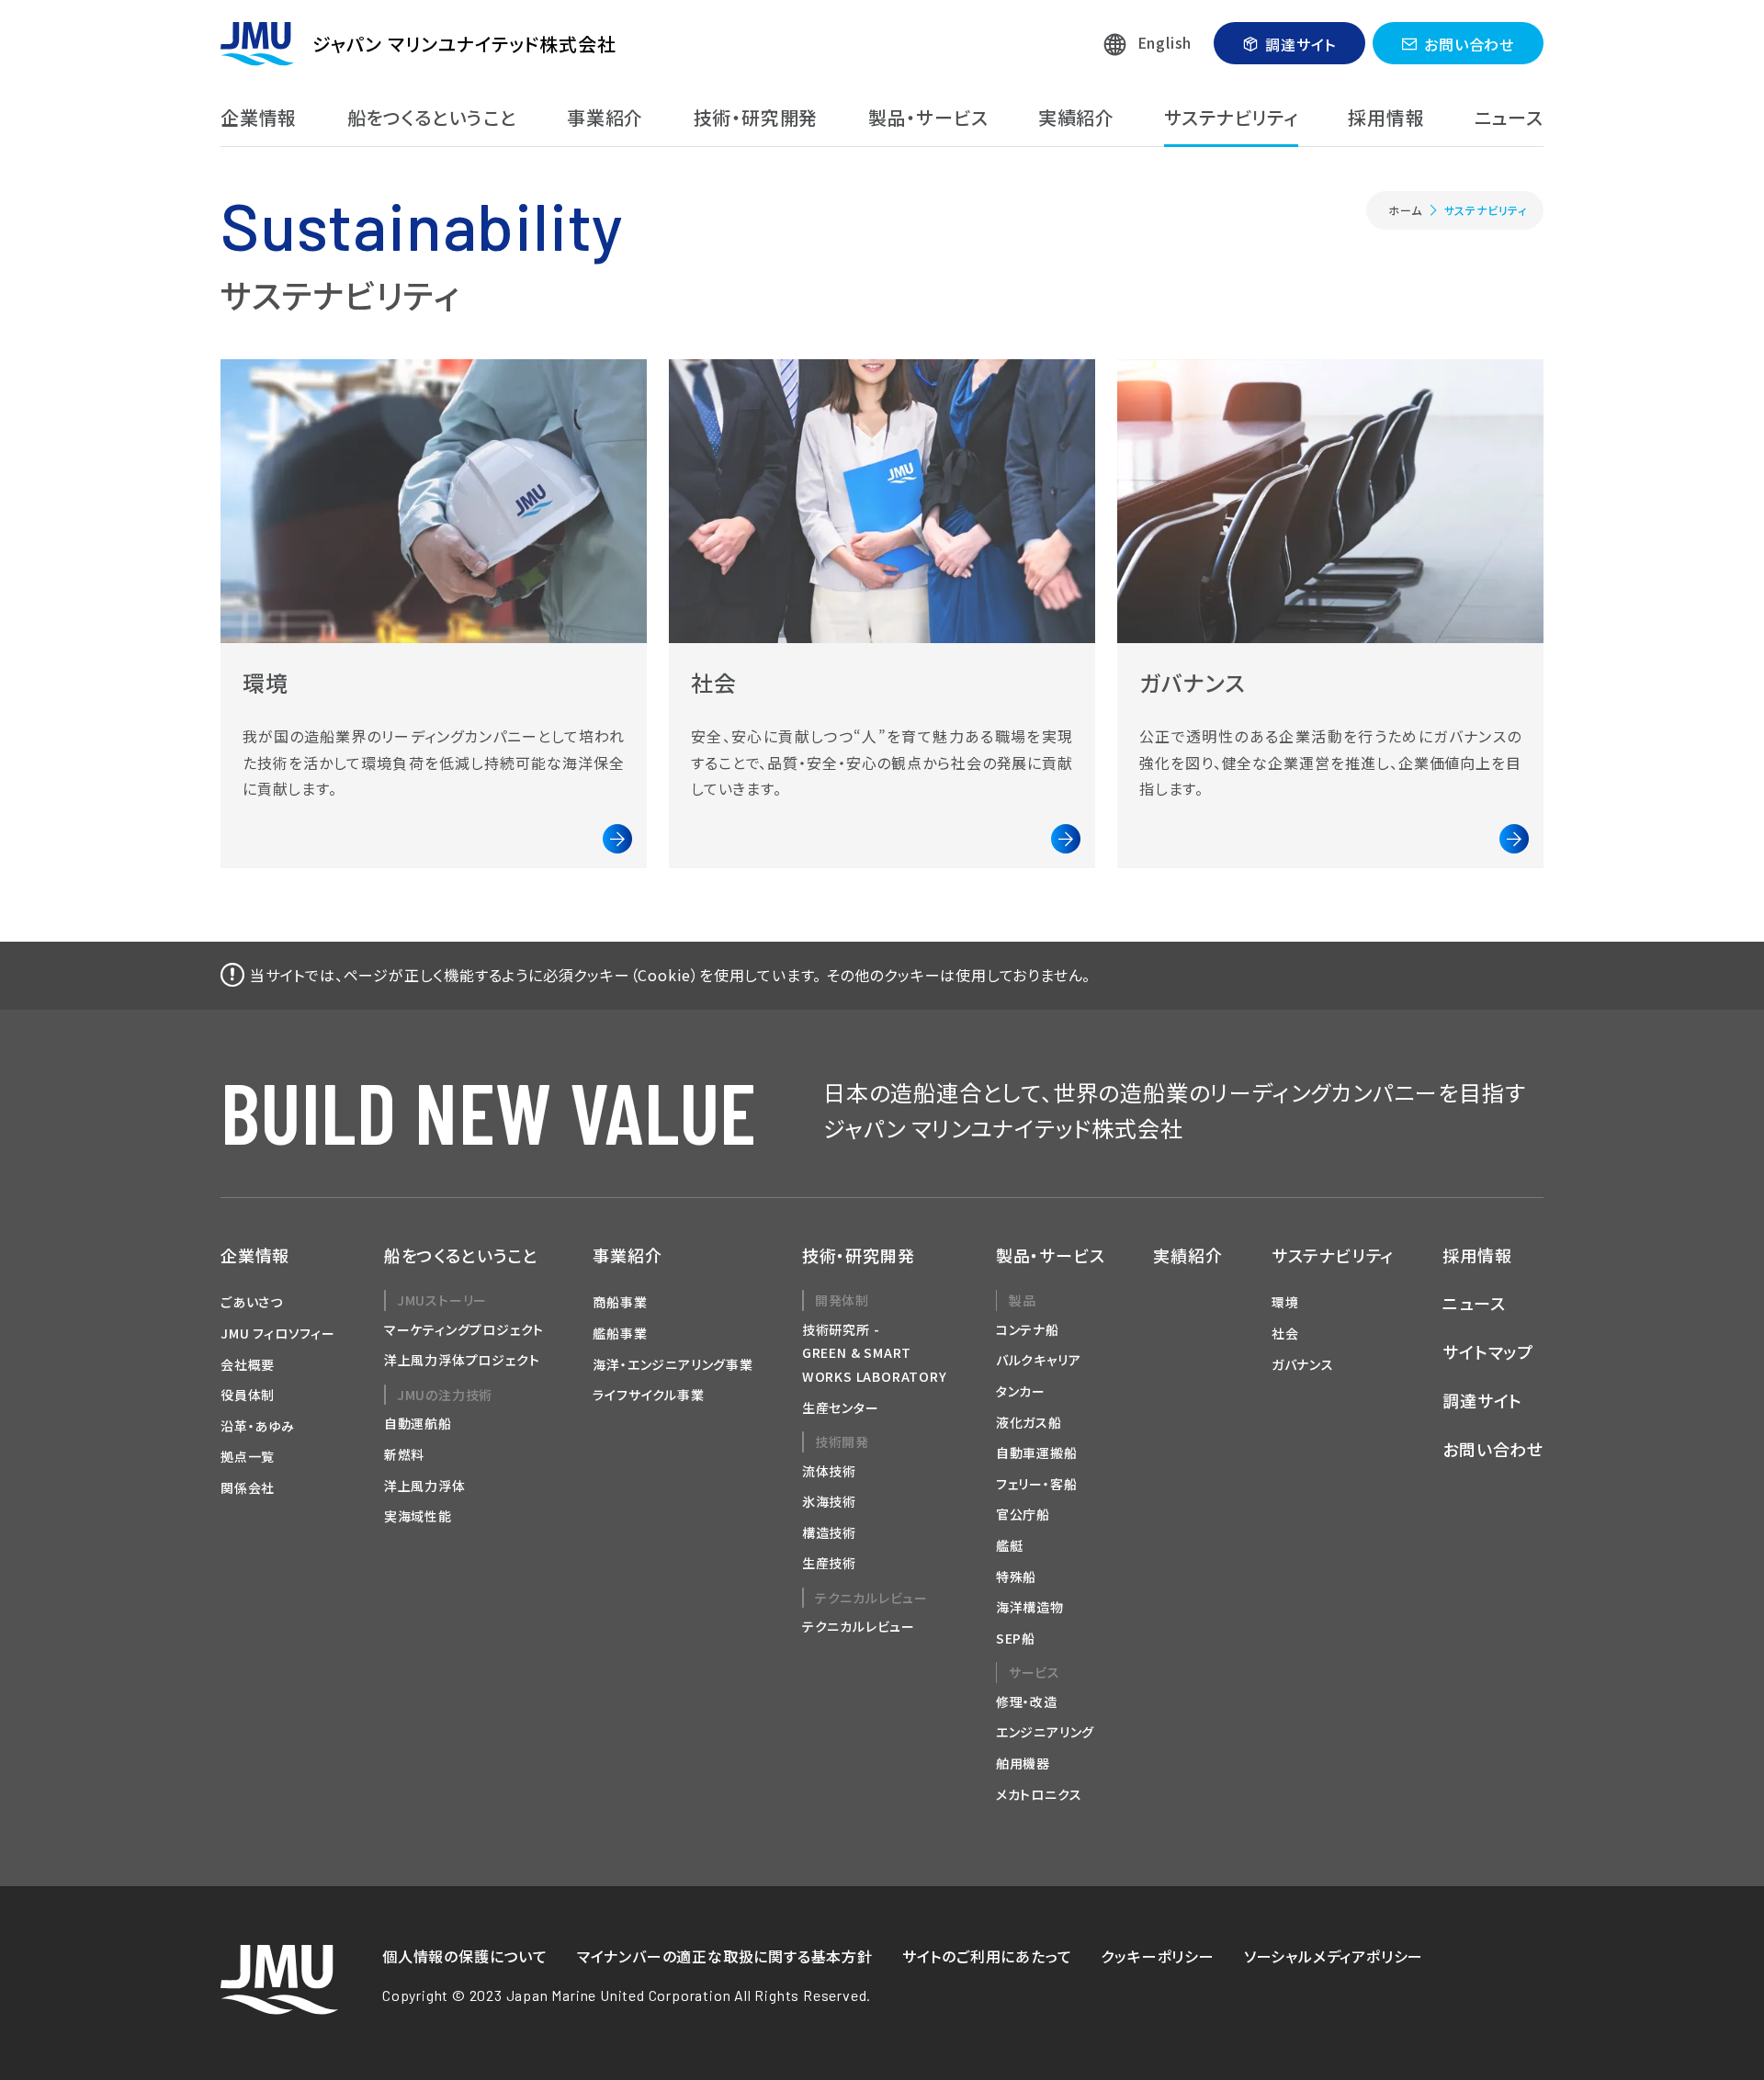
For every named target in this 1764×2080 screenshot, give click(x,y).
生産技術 (829, 1563)
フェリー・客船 (1037, 1484)
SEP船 (1016, 1638)
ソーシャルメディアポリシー (1334, 1956)
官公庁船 (1023, 1514)
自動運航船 (418, 1423)
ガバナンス (1303, 1364)
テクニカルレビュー (859, 1626)
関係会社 (248, 1487)
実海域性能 (418, 1516)
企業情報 (259, 117)
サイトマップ (1488, 1351)
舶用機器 (1023, 1763)
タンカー (1021, 1391)
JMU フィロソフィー (278, 1333)
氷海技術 (829, 1501)
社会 (1285, 1333)
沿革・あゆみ (258, 1426)
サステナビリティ (1231, 117)
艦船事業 (620, 1333)
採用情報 (1386, 117)
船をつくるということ (432, 117)
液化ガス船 (1029, 1422)
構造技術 (829, 1532)
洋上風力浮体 (425, 1486)
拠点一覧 (248, 1456)
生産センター (841, 1407)
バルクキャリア (1039, 1360)
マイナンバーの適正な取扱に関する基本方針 (725, 1956)
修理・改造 (1027, 1701)
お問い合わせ (1469, 44)
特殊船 (1016, 1577)
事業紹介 (605, 117)
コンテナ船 (1028, 1329)
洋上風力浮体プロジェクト (462, 1360)
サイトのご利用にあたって (987, 1956)
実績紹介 (1076, 117)
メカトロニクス (1039, 1794)
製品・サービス (928, 117)
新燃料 (404, 1454)
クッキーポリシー (1157, 1956)
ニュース (1509, 117)
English (1165, 42)
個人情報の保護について (465, 1956)
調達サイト (1300, 44)
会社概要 (248, 1364)
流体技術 (829, 1471)
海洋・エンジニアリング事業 (673, 1364)
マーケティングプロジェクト (464, 1329)
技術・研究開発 (756, 117)
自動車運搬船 (1037, 1453)
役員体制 (248, 1395)
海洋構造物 (1030, 1607)
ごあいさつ (252, 1302)
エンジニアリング (1045, 1732)
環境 (1285, 1302)
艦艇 (1010, 1545)
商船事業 (620, 1302)
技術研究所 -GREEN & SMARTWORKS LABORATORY (875, 1353)
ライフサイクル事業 (648, 1395)
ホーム (1405, 210)
